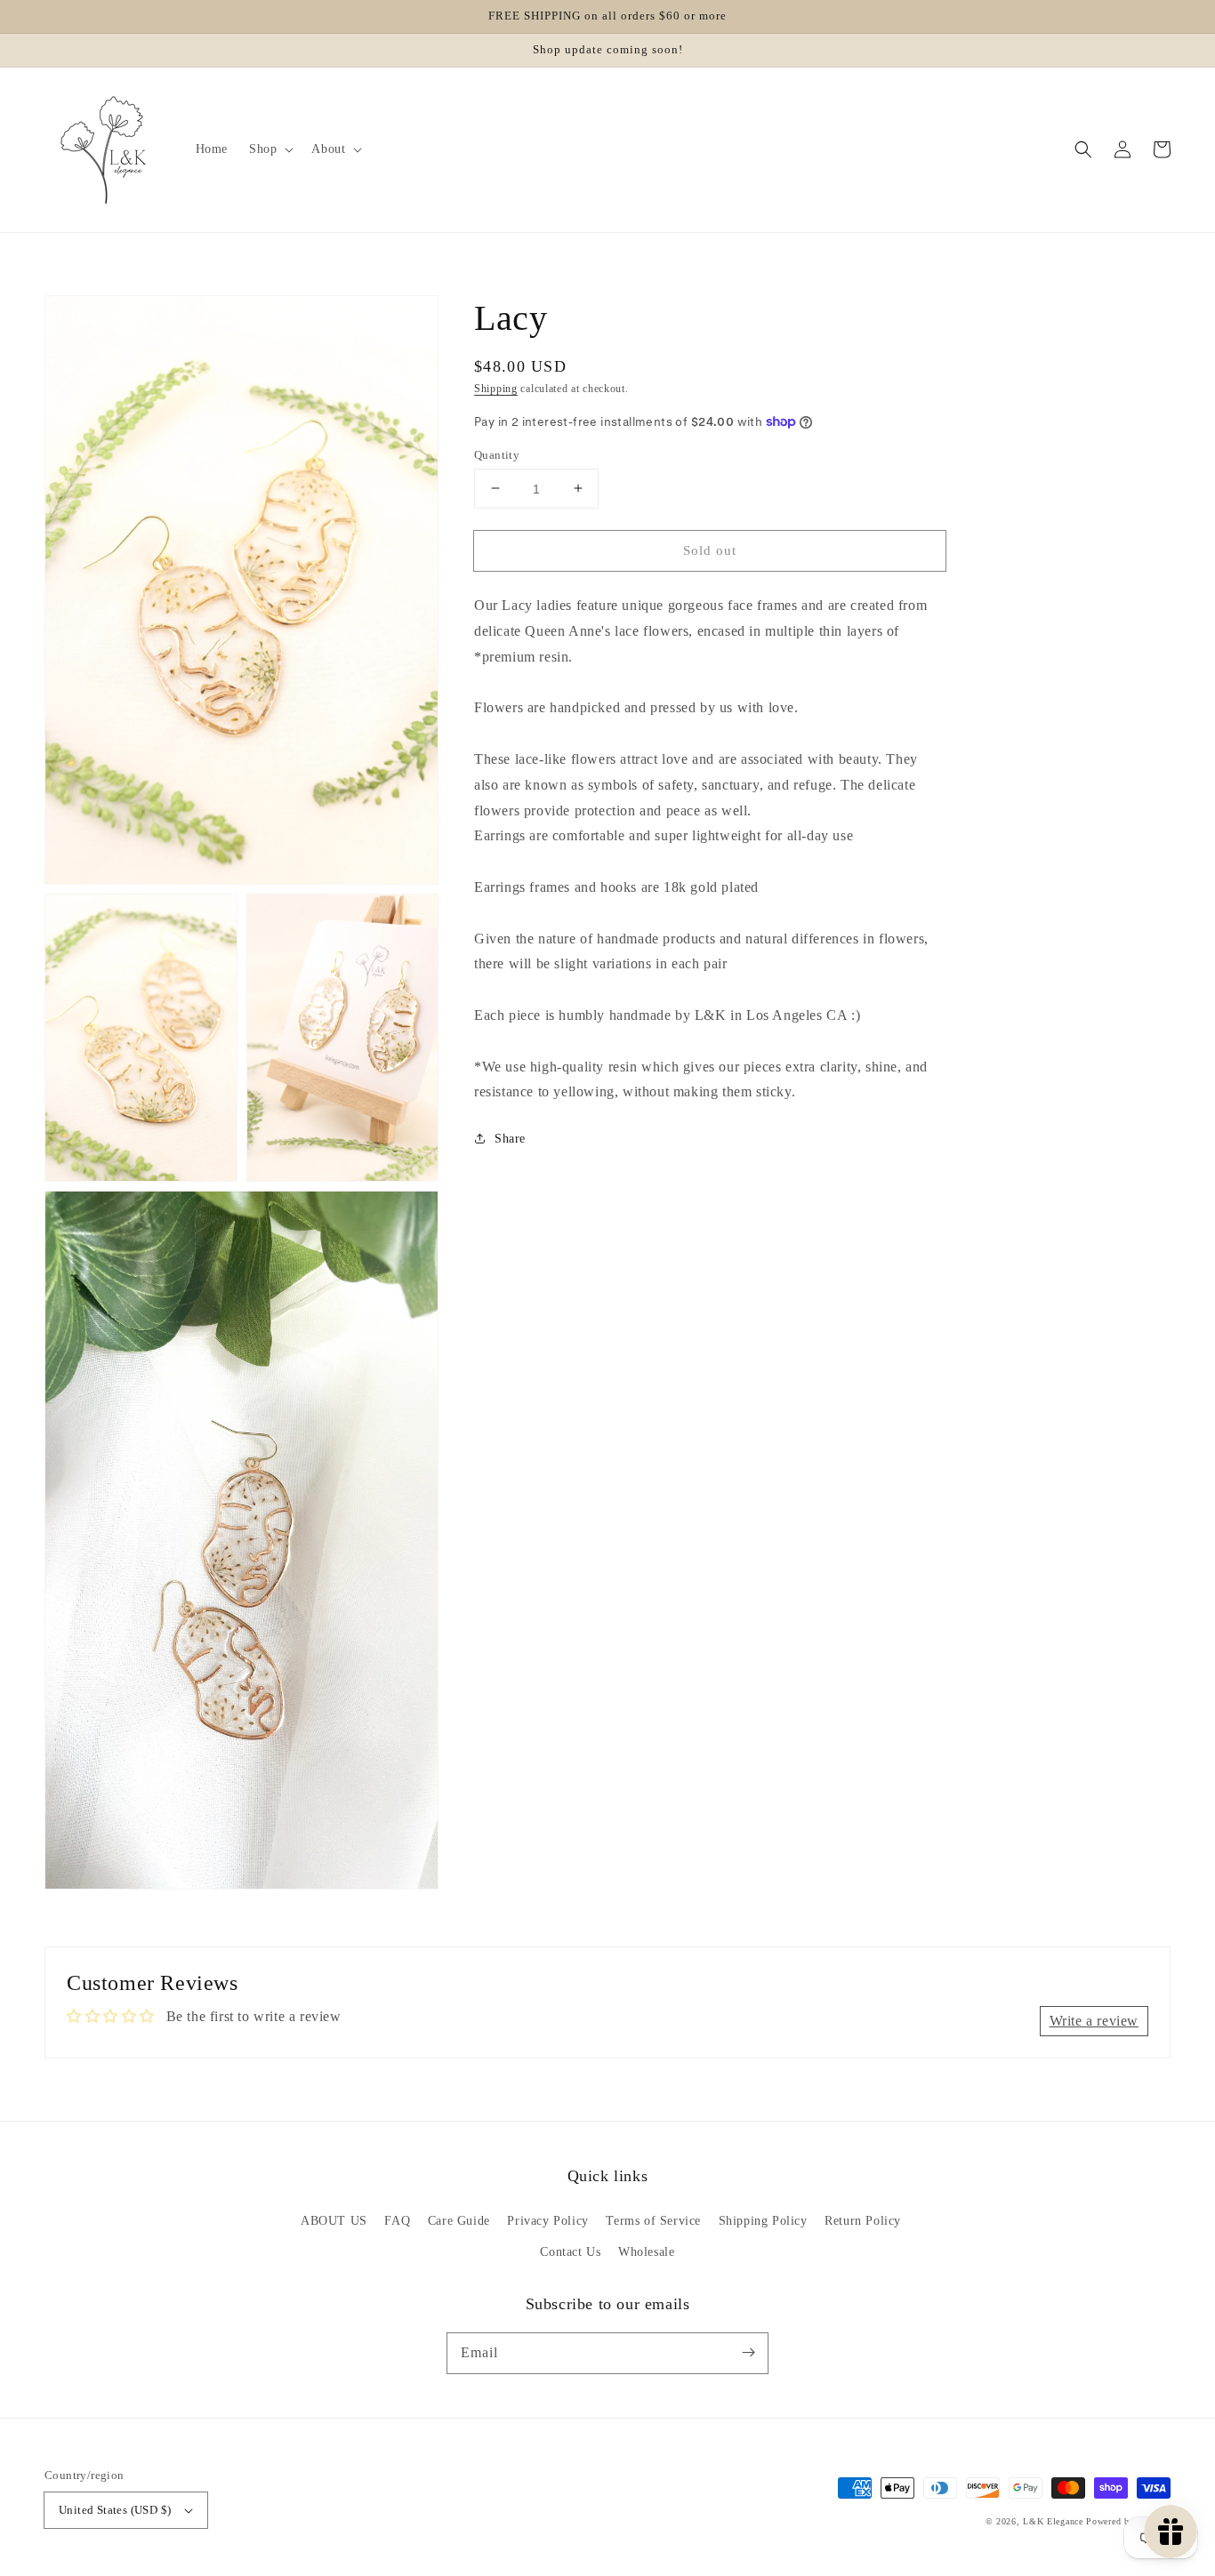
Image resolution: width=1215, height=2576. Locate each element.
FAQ (397, 2221)
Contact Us (570, 2252)
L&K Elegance (1053, 2521)
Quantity (497, 454)
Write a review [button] (1094, 2021)
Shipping (496, 389)
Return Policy (863, 2221)
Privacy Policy (547, 2221)
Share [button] (510, 1139)
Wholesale (646, 2252)
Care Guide (459, 2221)
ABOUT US (334, 2221)
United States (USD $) (115, 2510)
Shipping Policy (763, 2221)
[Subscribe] (748, 2353)
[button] (1083, 149)
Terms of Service (653, 2221)
